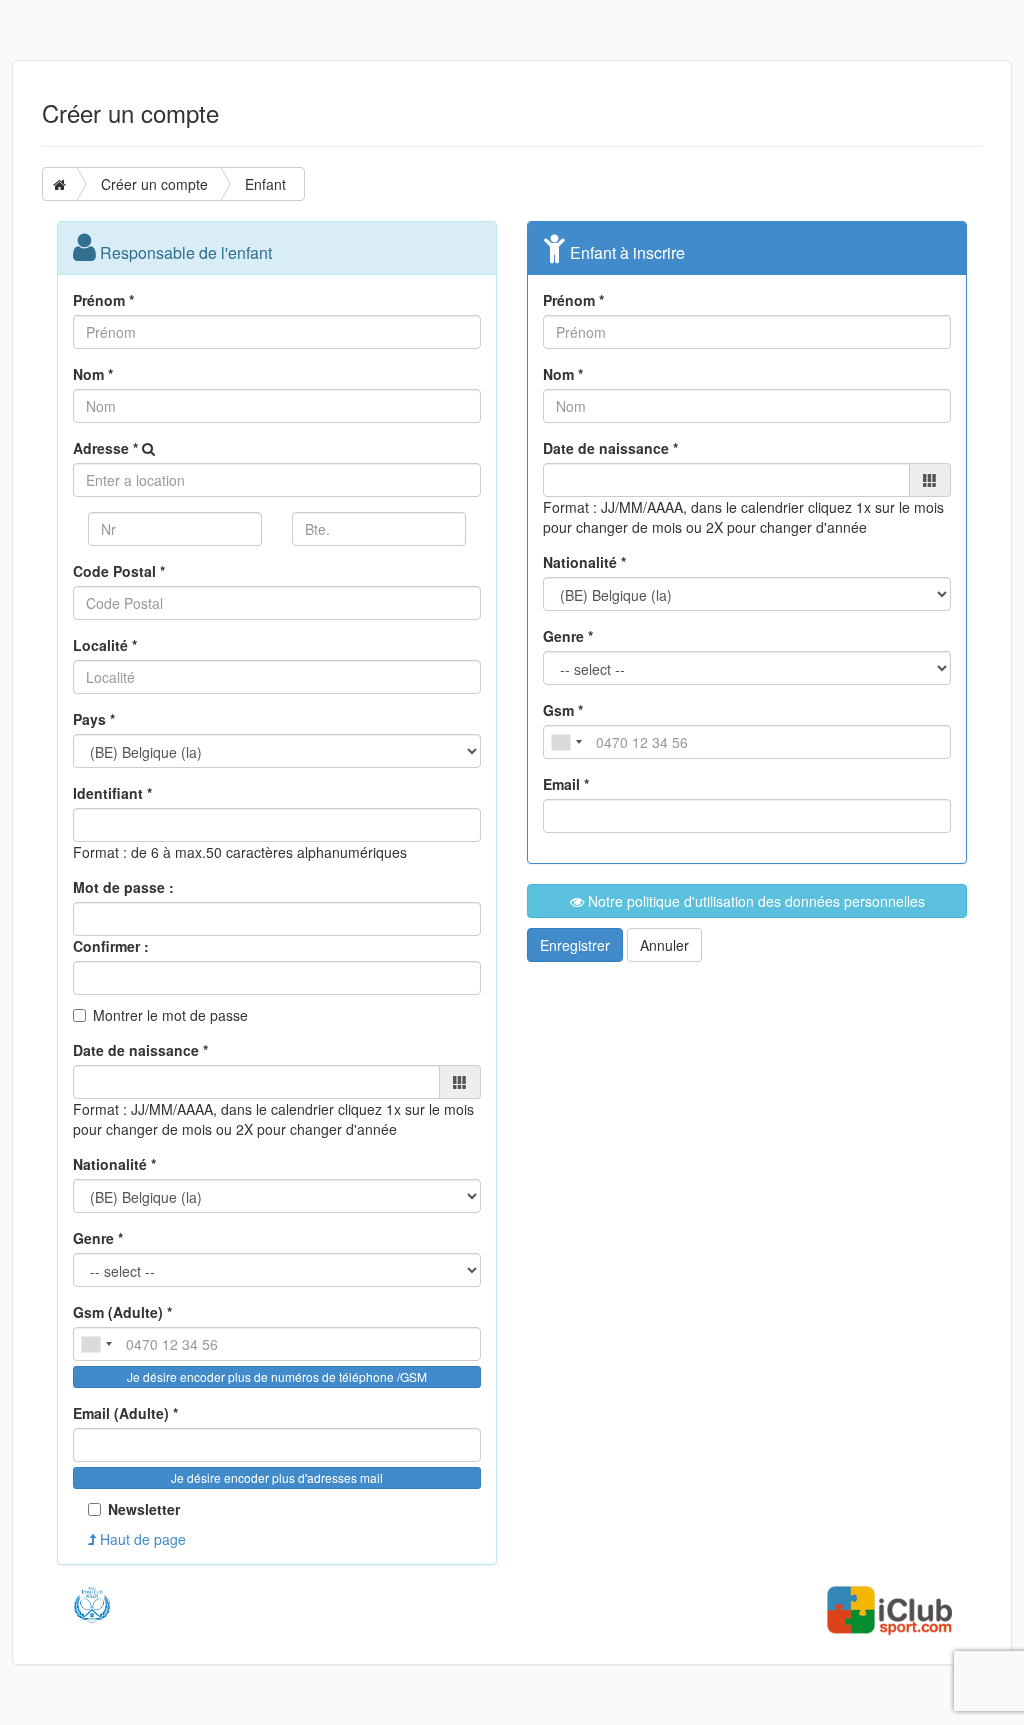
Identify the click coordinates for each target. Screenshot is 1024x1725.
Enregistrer (575, 945)
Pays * (94, 719)
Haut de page (141, 1539)
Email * (566, 784)
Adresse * (105, 448)
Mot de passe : (123, 887)
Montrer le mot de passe (170, 1015)
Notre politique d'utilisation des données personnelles (754, 901)
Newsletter (144, 1509)
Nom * (93, 374)
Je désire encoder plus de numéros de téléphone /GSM (277, 1376)
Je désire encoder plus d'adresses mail (277, 1477)
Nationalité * (114, 1164)
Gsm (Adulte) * (122, 1312)
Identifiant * (112, 793)
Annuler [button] (664, 945)
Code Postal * (119, 571)
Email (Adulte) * (125, 1413)
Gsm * (563, 710)
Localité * (105, 645)
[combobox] (96, 1344)
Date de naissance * (140, 1050)
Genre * (98, 1238)
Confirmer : (111, 946)
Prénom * (103, 300)
